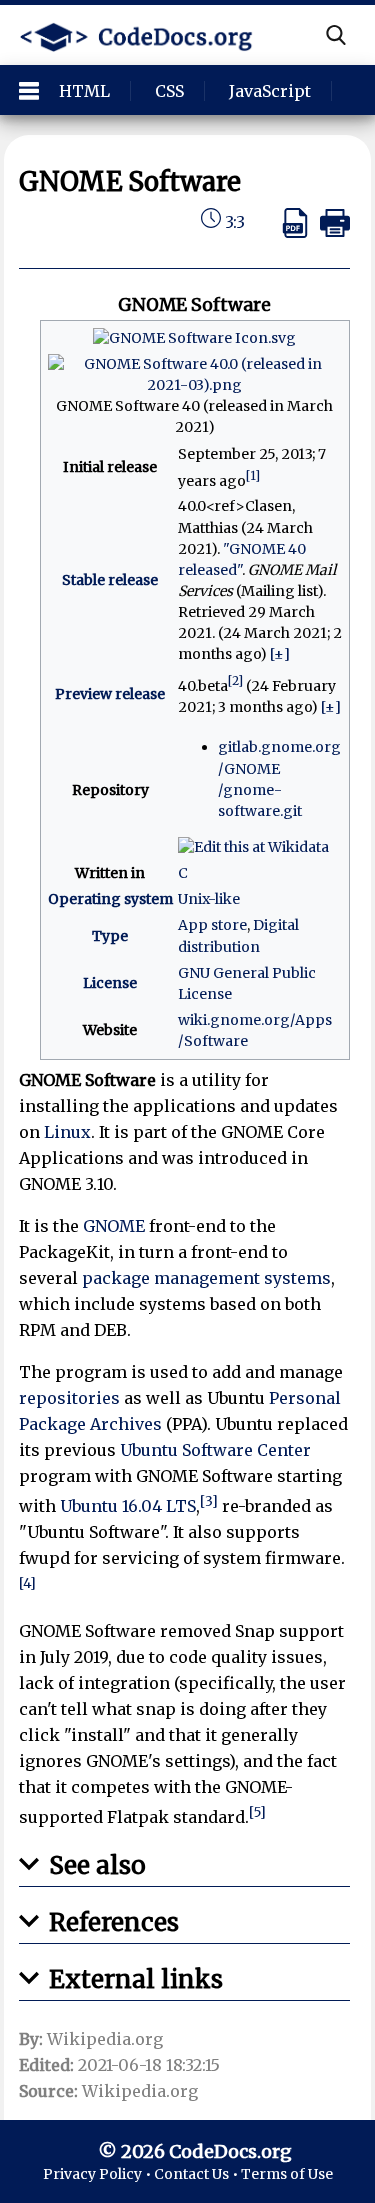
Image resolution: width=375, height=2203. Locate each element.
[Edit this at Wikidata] (253, 846)
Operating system (110, 899)
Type (110, 936)
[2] (235, 680)
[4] (27, 1583)
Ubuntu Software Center (215, 1450)
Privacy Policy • (98, 2174)
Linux (67, 1132)
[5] (257, 1812)
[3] (209, 1501)
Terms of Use (287, 2174)
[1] (253, 475)
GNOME (114, 1226)
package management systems (206, 1278)
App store (212, 925)
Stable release (110, 580)
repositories (69, 1398)
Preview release (110, 694)
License (110, 983)
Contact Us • (197, 2174)
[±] (280, 654)
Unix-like (209, 899)
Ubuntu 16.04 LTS (128, 1506)
